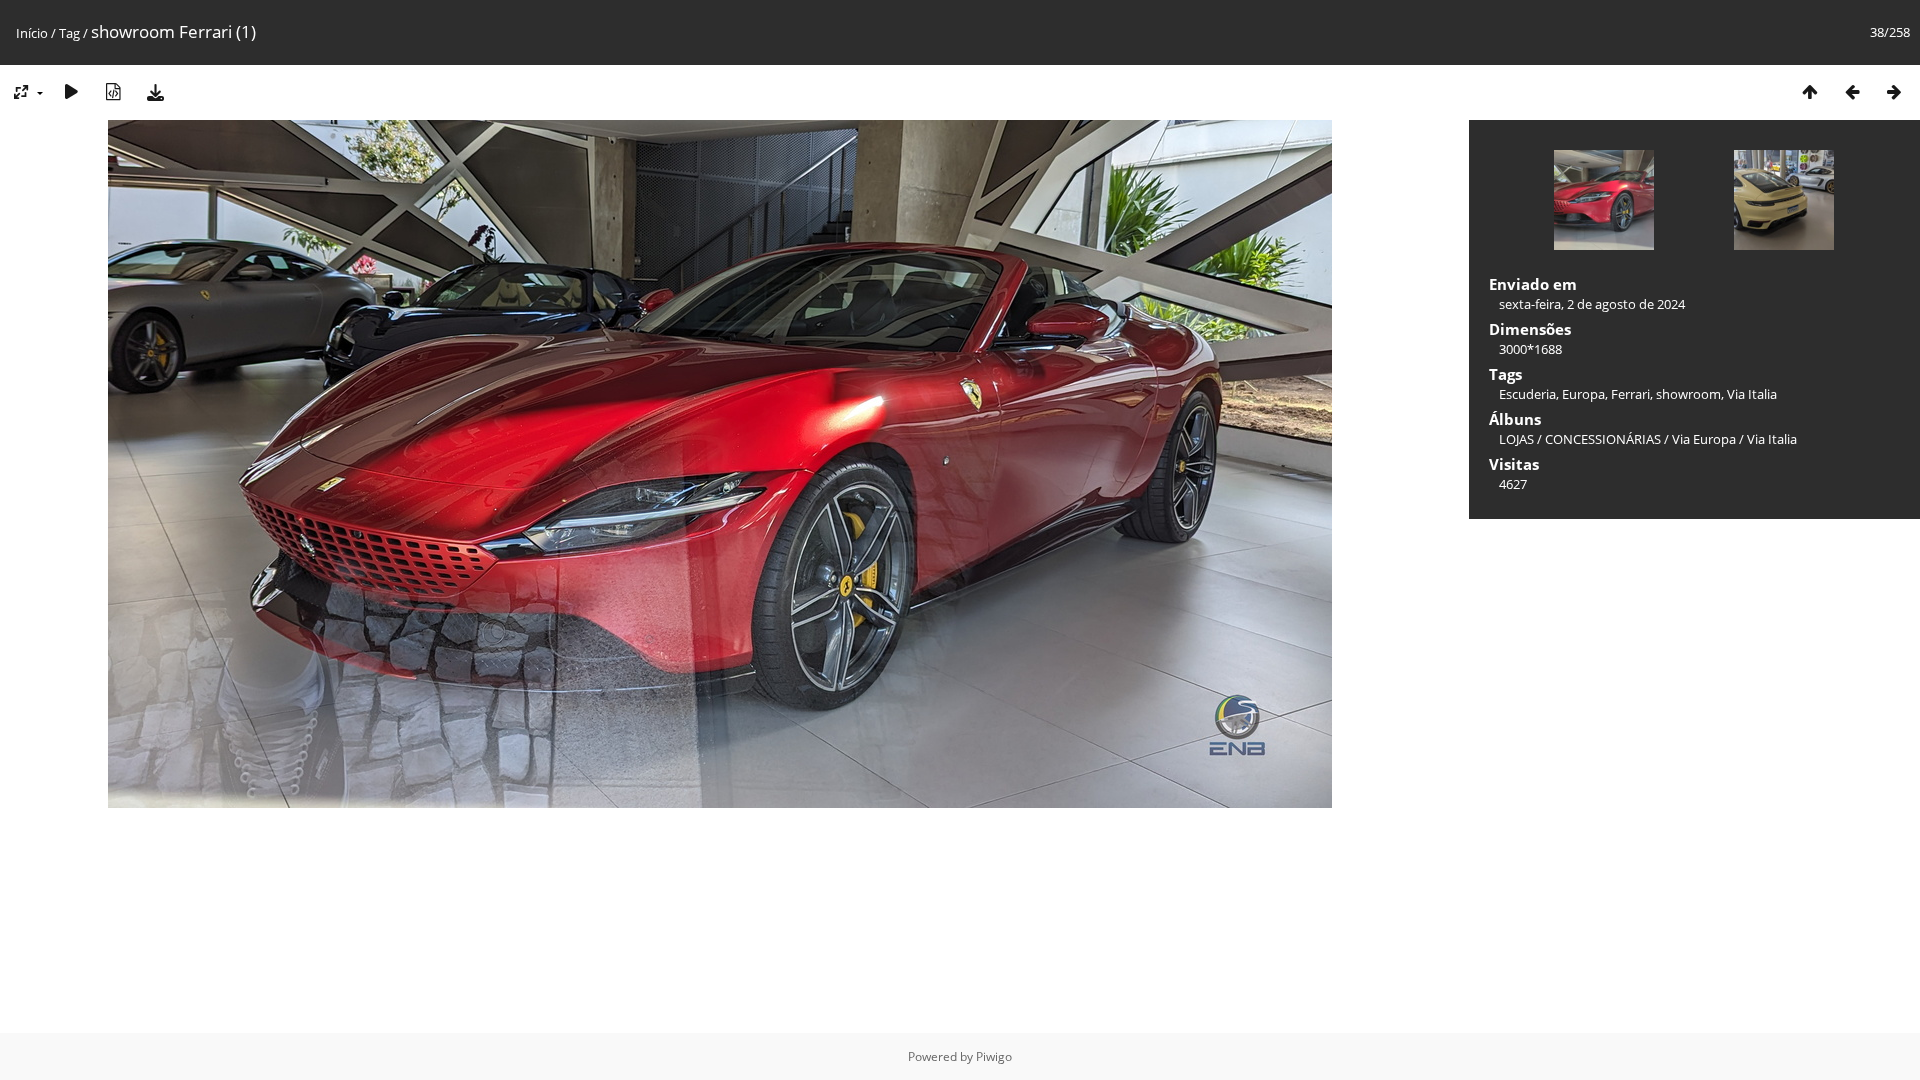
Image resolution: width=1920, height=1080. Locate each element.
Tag (69, 33)
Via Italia (1752, 394)
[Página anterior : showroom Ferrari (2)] (1852, 91)
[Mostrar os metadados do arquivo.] (113, 91)
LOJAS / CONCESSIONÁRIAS (1580, 439)
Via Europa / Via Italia (1734, 439)
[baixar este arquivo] (155, 91)
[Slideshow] (71, 91)
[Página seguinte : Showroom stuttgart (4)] (1894, 91)
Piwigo (994, 1056)
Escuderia (1527, 394)
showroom (1688, 394)
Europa (1583, 394)
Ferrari (1630, 394)
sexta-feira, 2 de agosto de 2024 (1592, 304)
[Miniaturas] (1810, 91)
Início (32, 33)
